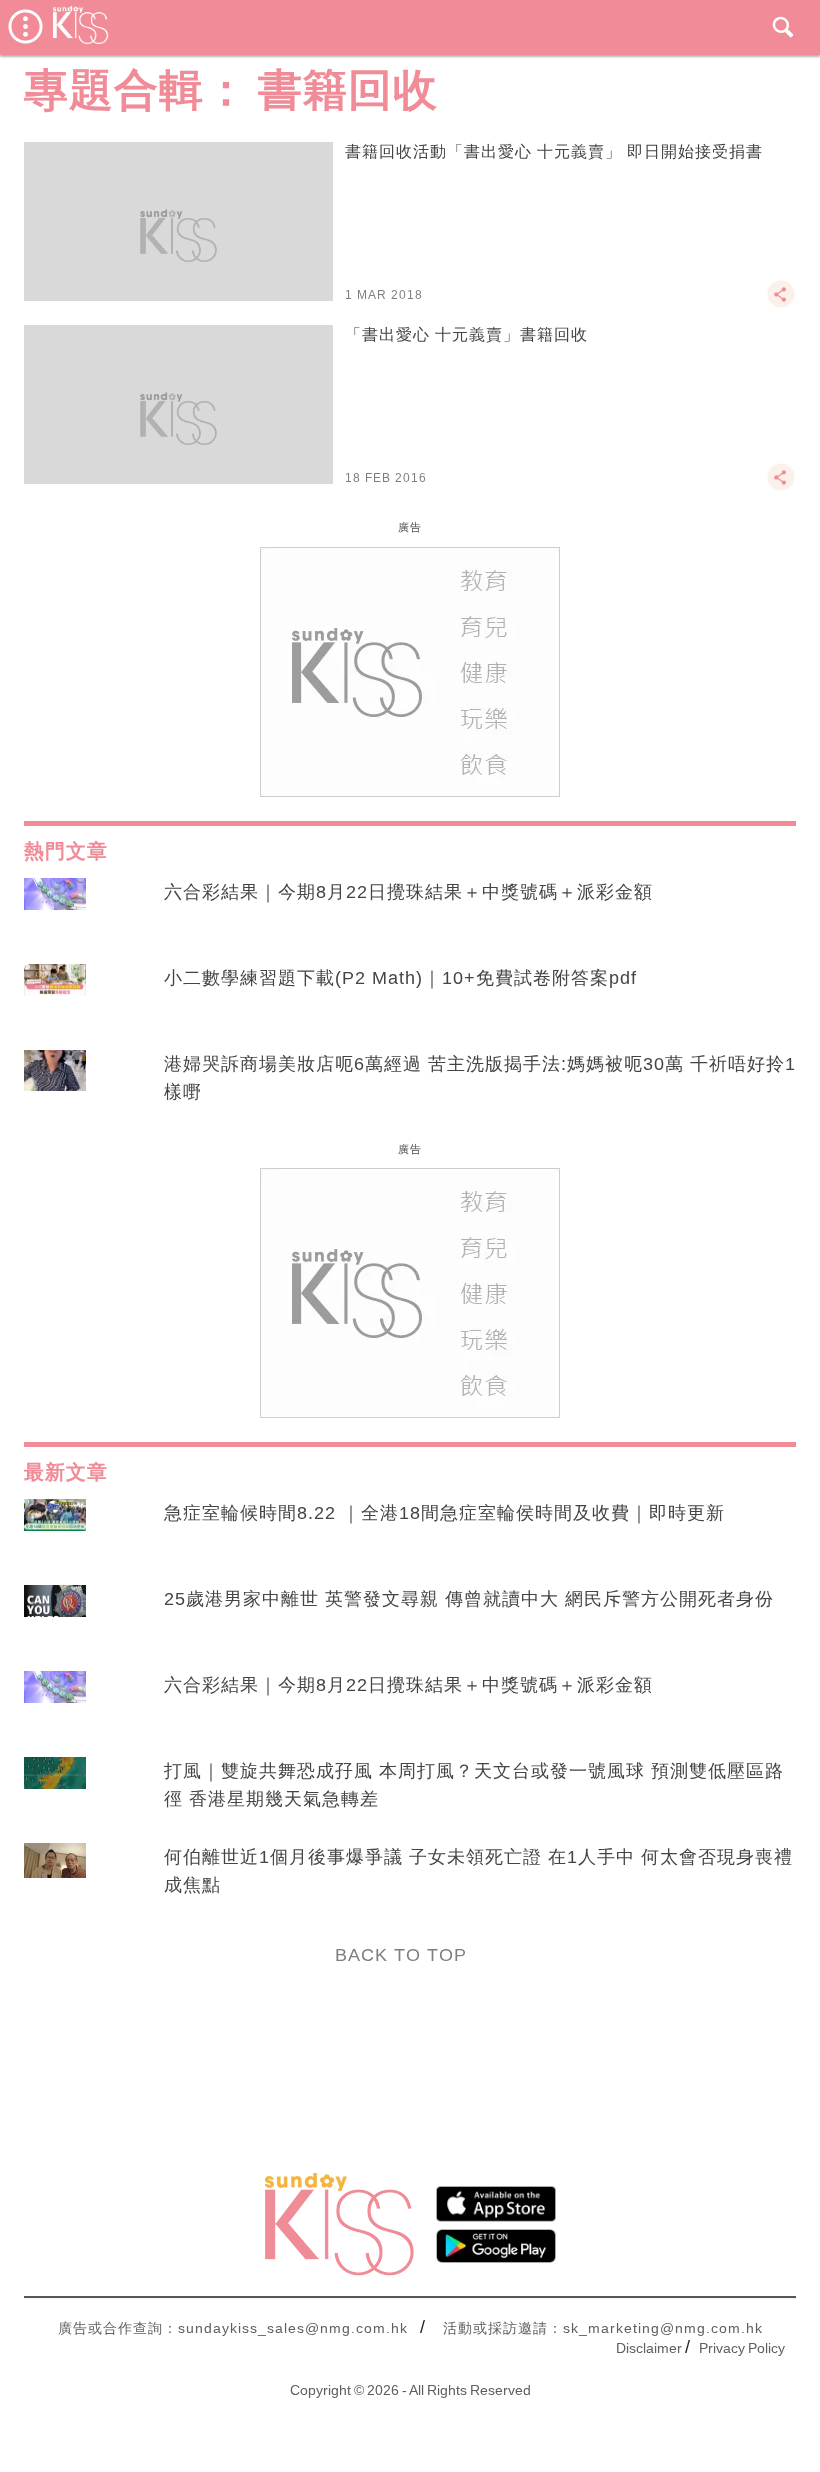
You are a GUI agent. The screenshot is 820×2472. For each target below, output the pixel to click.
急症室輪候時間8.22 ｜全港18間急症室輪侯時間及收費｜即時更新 (444, 1513)
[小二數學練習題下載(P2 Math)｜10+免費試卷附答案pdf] (55, 997)
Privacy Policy (742, 2348)
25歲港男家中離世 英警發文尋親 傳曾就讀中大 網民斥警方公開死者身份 (469, 1599)
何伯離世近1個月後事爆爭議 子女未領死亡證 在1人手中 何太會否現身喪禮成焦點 (478, 1871)
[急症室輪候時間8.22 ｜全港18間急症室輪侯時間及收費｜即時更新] (55, 1532)
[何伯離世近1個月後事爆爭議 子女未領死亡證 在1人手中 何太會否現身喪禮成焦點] (55, 1876)
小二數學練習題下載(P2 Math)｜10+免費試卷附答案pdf (400, 978)
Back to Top (401, 1955)
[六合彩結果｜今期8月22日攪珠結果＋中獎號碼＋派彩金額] (55, 911)
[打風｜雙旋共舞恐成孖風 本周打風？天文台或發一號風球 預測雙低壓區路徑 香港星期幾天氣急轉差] (55, 1790)
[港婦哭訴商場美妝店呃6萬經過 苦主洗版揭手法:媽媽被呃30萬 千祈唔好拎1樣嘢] (55, 1083)
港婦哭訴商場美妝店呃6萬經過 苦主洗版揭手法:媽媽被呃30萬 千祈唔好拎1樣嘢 (480, 1078)
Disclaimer (649, 2348)
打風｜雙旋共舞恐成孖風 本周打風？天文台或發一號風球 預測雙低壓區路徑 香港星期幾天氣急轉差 (474, 1785)
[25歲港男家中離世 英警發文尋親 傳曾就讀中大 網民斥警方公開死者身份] (55, 1618)
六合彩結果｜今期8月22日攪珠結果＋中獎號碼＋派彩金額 (408, 892)
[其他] (781, 303)
